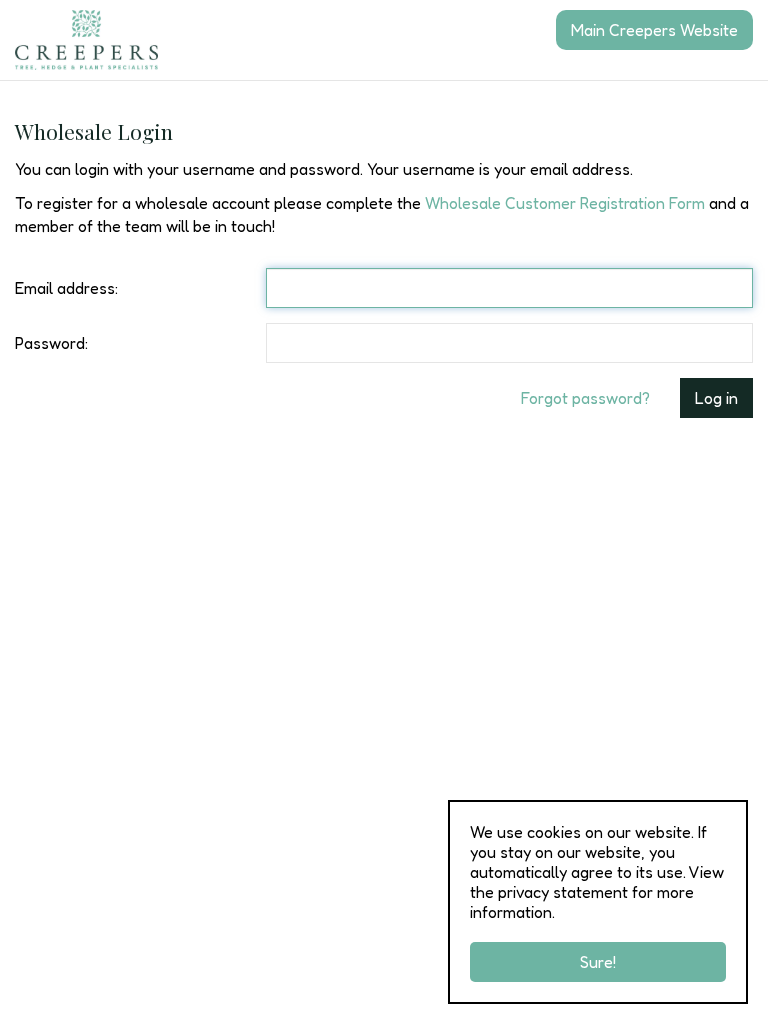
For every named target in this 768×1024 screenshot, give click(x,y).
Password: (51, 343)
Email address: (66, 288)
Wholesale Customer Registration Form (565, 203)
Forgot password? (585, 398)
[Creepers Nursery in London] (86, 40)
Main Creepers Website (654, 30)
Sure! (598, 962)
